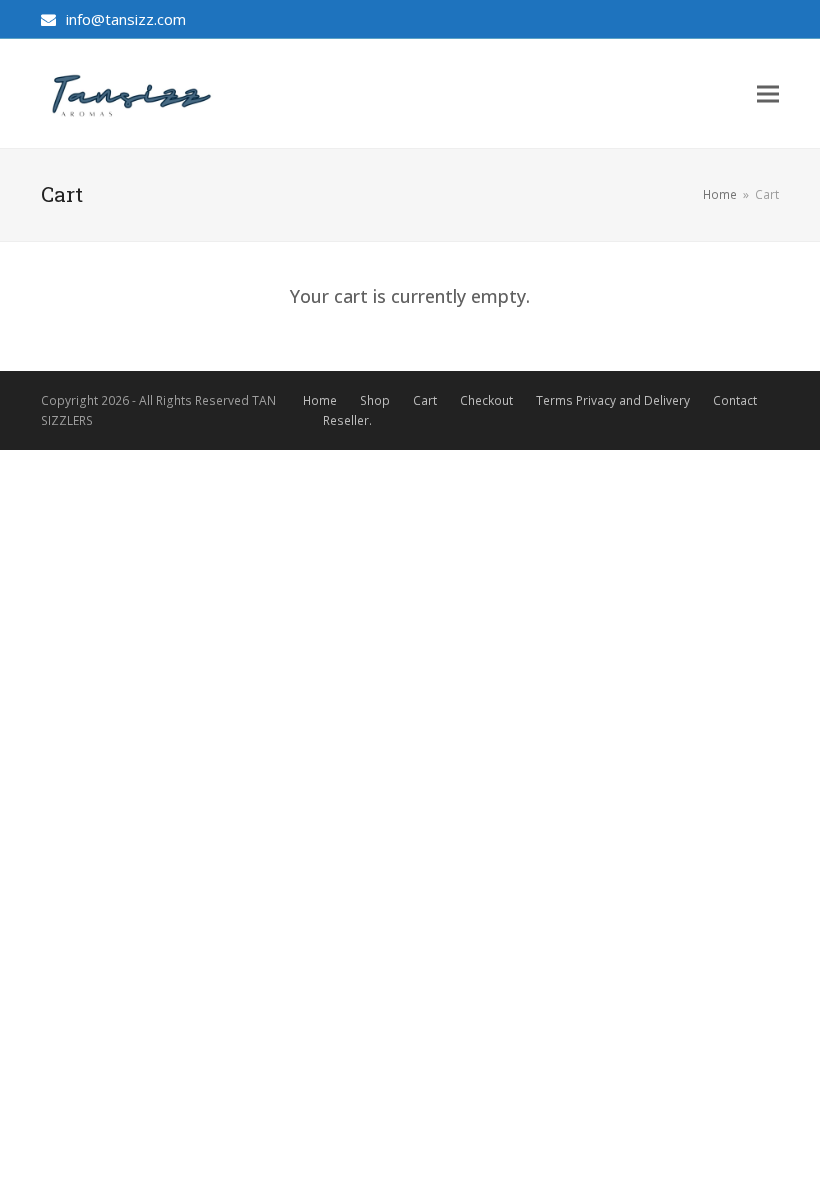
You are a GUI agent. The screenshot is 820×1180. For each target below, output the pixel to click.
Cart (425, 400)
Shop (375, 400)
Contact (735, 400)
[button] (768, 93)
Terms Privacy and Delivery (613, 400)
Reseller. (347, 420)
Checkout (486, 400)
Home (320, 400)
